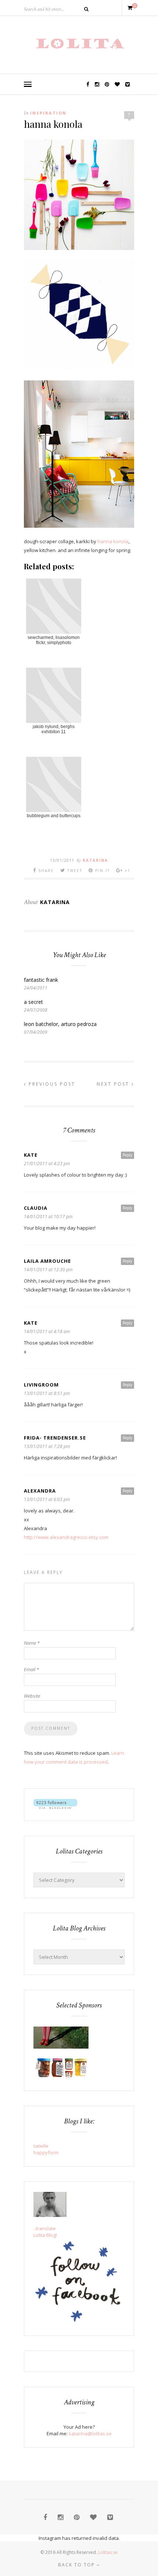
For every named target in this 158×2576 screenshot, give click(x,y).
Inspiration (48, 113)
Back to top (77, 2565)
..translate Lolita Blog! (45, 2232)
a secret (33, 1002)
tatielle (41, 2146)
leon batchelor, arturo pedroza (60, 1024)
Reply (128, 1155)
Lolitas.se (108, 2552)
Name (32, 1643)
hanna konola (113, 541)
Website (32, 1696)
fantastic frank (41, 980)
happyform (46, 2152)
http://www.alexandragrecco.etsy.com (66, 1537)
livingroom (41, 1385)
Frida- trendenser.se (55, 1438)
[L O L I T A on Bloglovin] (55, 1807)
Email (31, 1669)
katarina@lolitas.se (90, 2433)
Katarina (95, 860)
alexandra (40, 1491)
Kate (31, 1155)
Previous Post (51, 1084)
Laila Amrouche (47, 1261)
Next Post (114, 1084)
